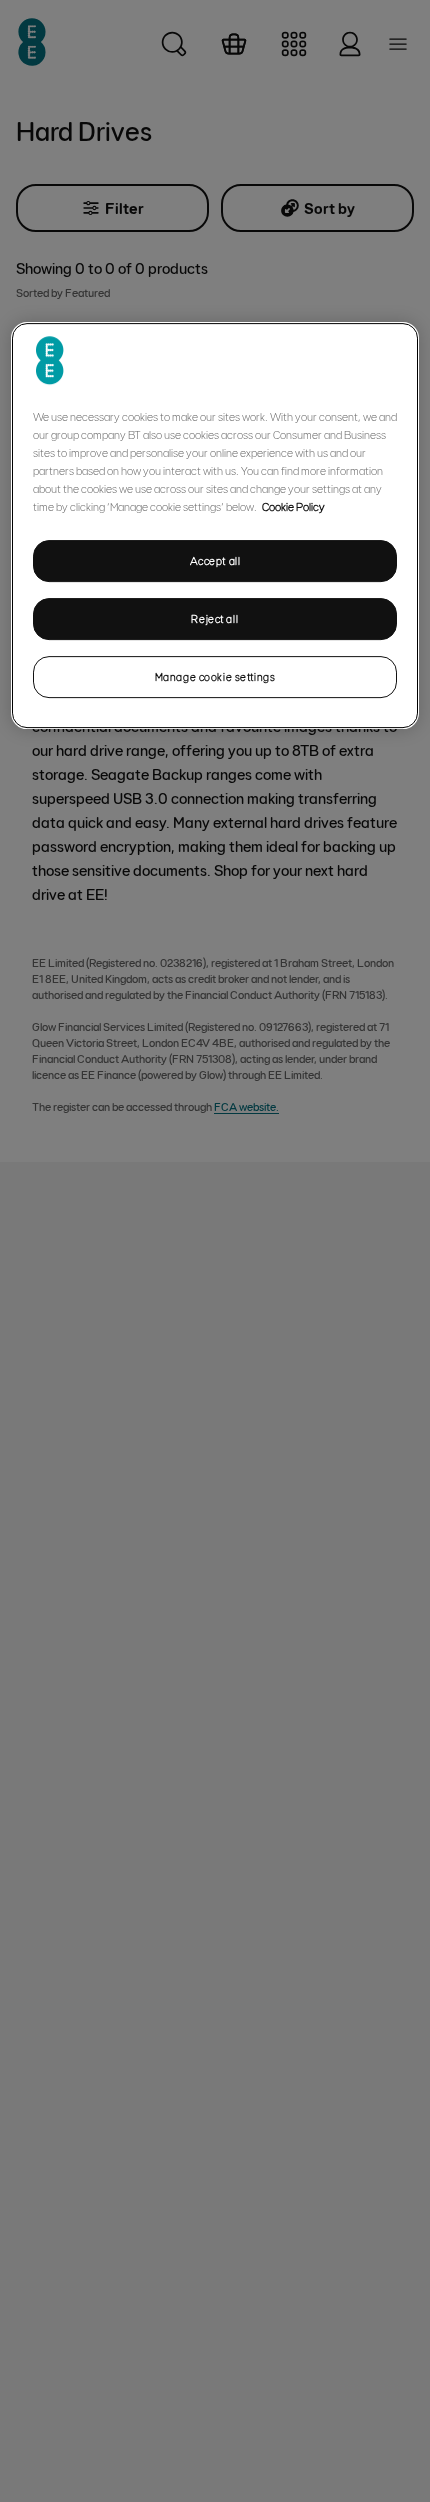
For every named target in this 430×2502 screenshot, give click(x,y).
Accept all (215, 560)
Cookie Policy (293, 506)
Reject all (214, 618)
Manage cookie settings (215, 676)
